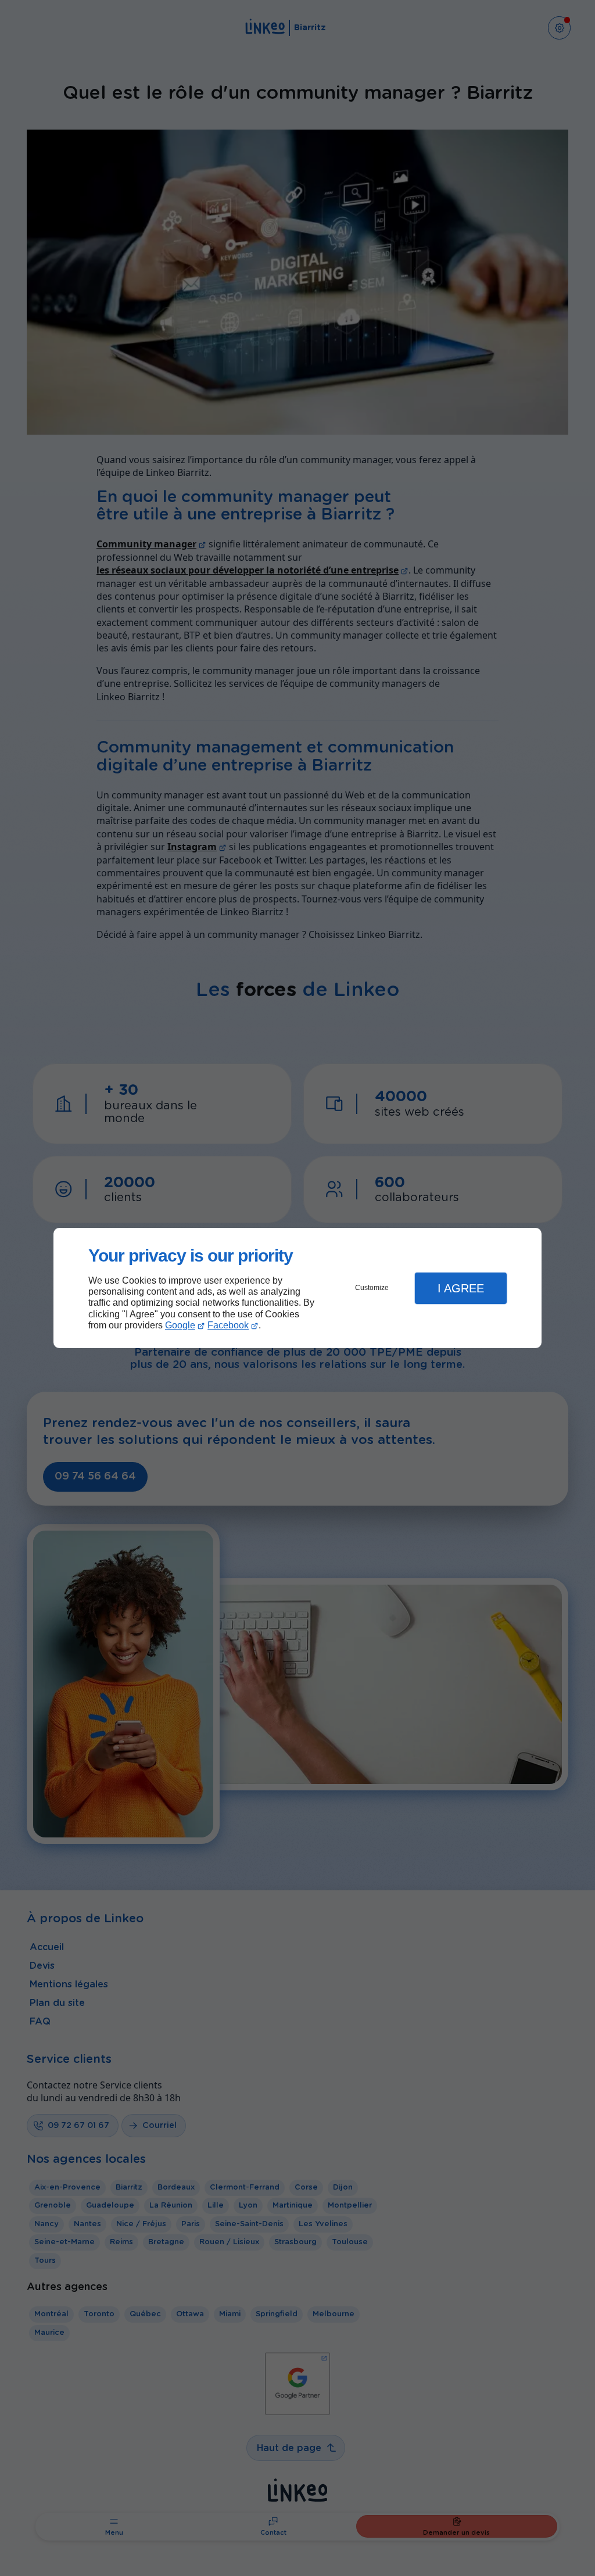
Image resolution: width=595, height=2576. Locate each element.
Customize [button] (372, 1288)
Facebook (228, 1325)
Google (180, 1325)
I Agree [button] (461, 1288)
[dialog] (297, 1288)
